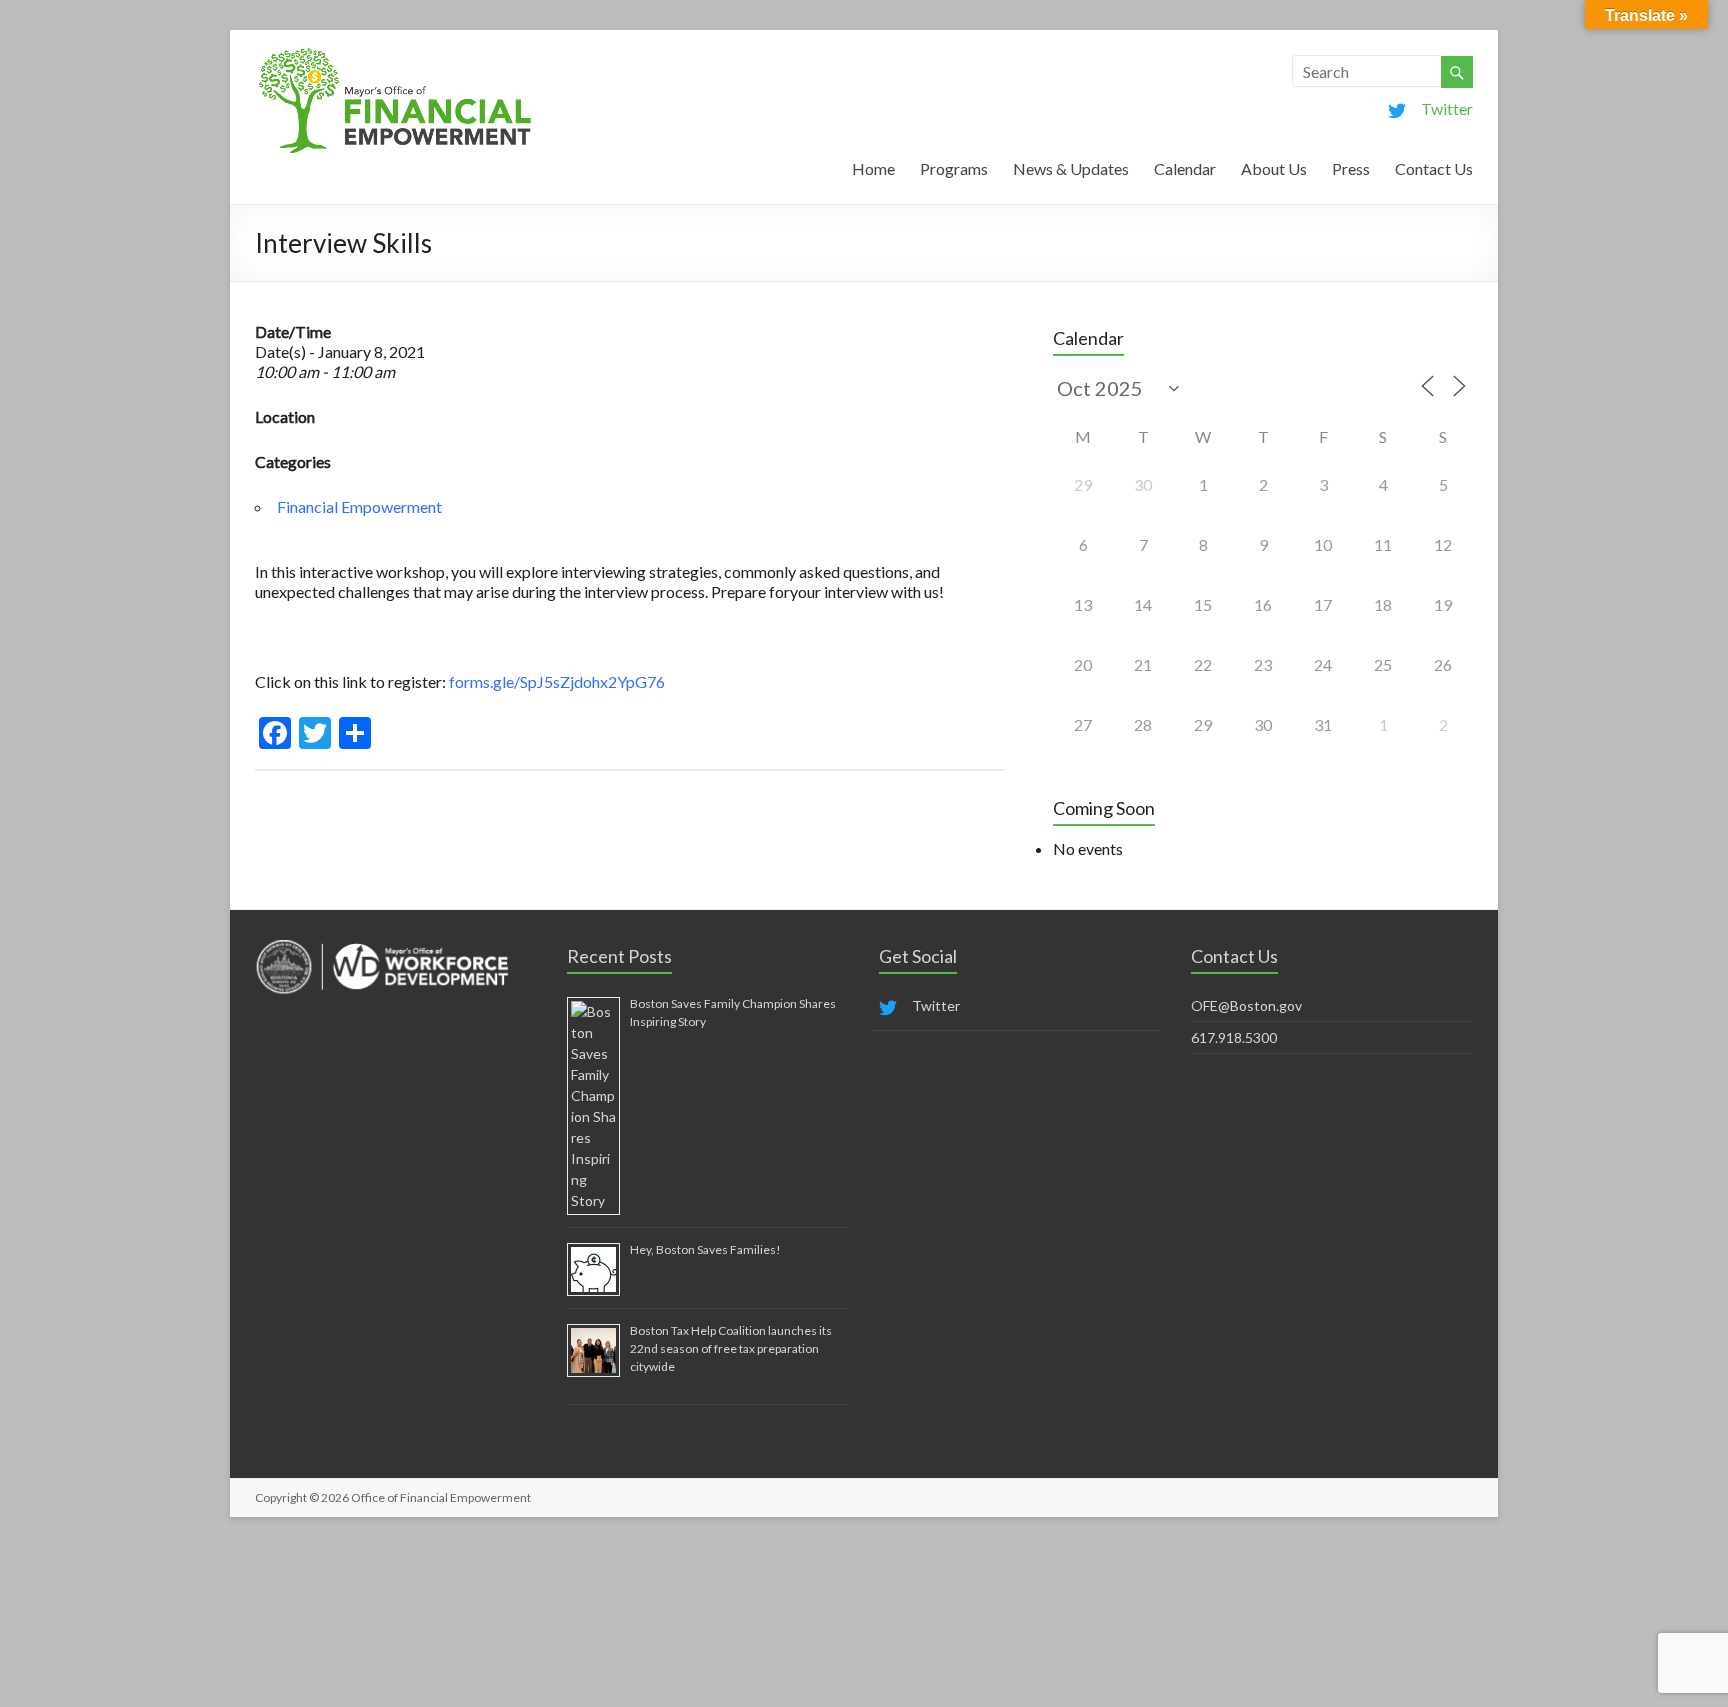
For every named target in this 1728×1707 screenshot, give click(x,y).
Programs (954, 168)
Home (873, 168)
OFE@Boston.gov (1246, 1005)
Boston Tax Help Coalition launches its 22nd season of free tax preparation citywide (731, 1348)
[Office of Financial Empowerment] (395, 54)
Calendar (1185, 168)
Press (1351, 168)
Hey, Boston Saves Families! (705, 1249)
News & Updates (1071, 168)
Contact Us (1434, 168)
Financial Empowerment (359, 506)
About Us (1274, 168)
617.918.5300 (1234, 1037)
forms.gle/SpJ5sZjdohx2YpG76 (558, 681)
